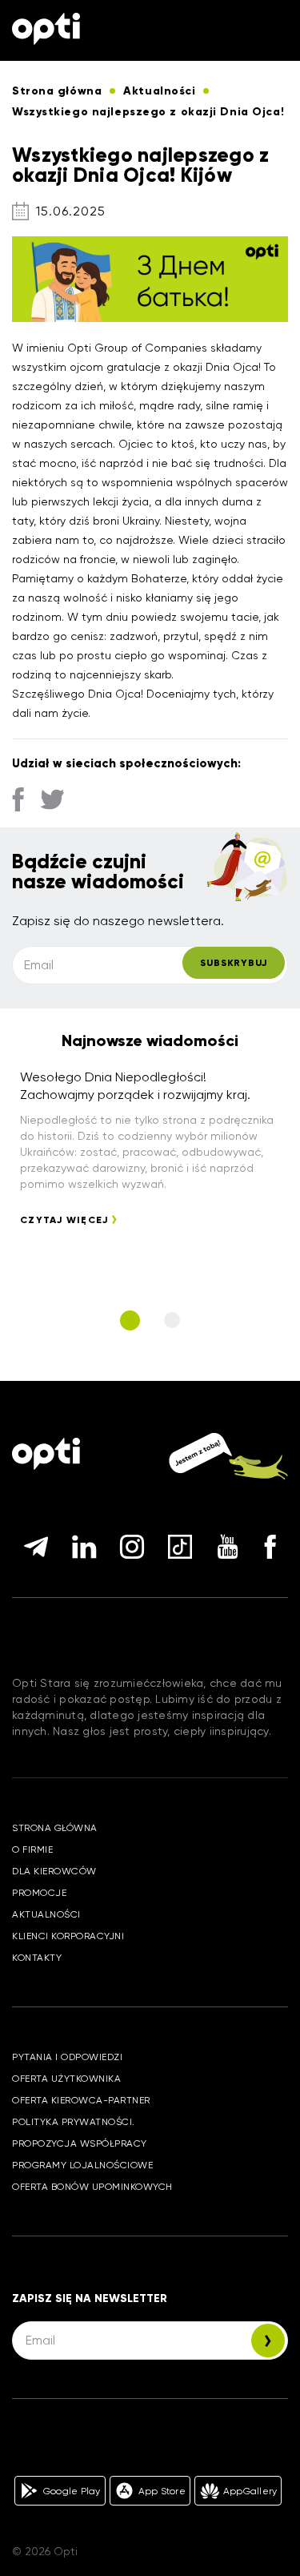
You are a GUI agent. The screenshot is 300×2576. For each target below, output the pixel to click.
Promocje (39, 1893)
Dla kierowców (54, 1871)
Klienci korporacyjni (68, 1936)
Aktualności (46, 1914)
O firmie (32, 1849)
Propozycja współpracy (80, 2143)
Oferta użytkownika (66, 2079)
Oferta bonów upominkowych (92, 2187)
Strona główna (55, 1828)
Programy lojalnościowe (82, 2165)
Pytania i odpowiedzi (67, 2057)
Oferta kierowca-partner (81, 2100)
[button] (130, 1320)
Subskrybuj (234, 963)
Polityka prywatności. (74, 2122)
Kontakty (37, 1958)
